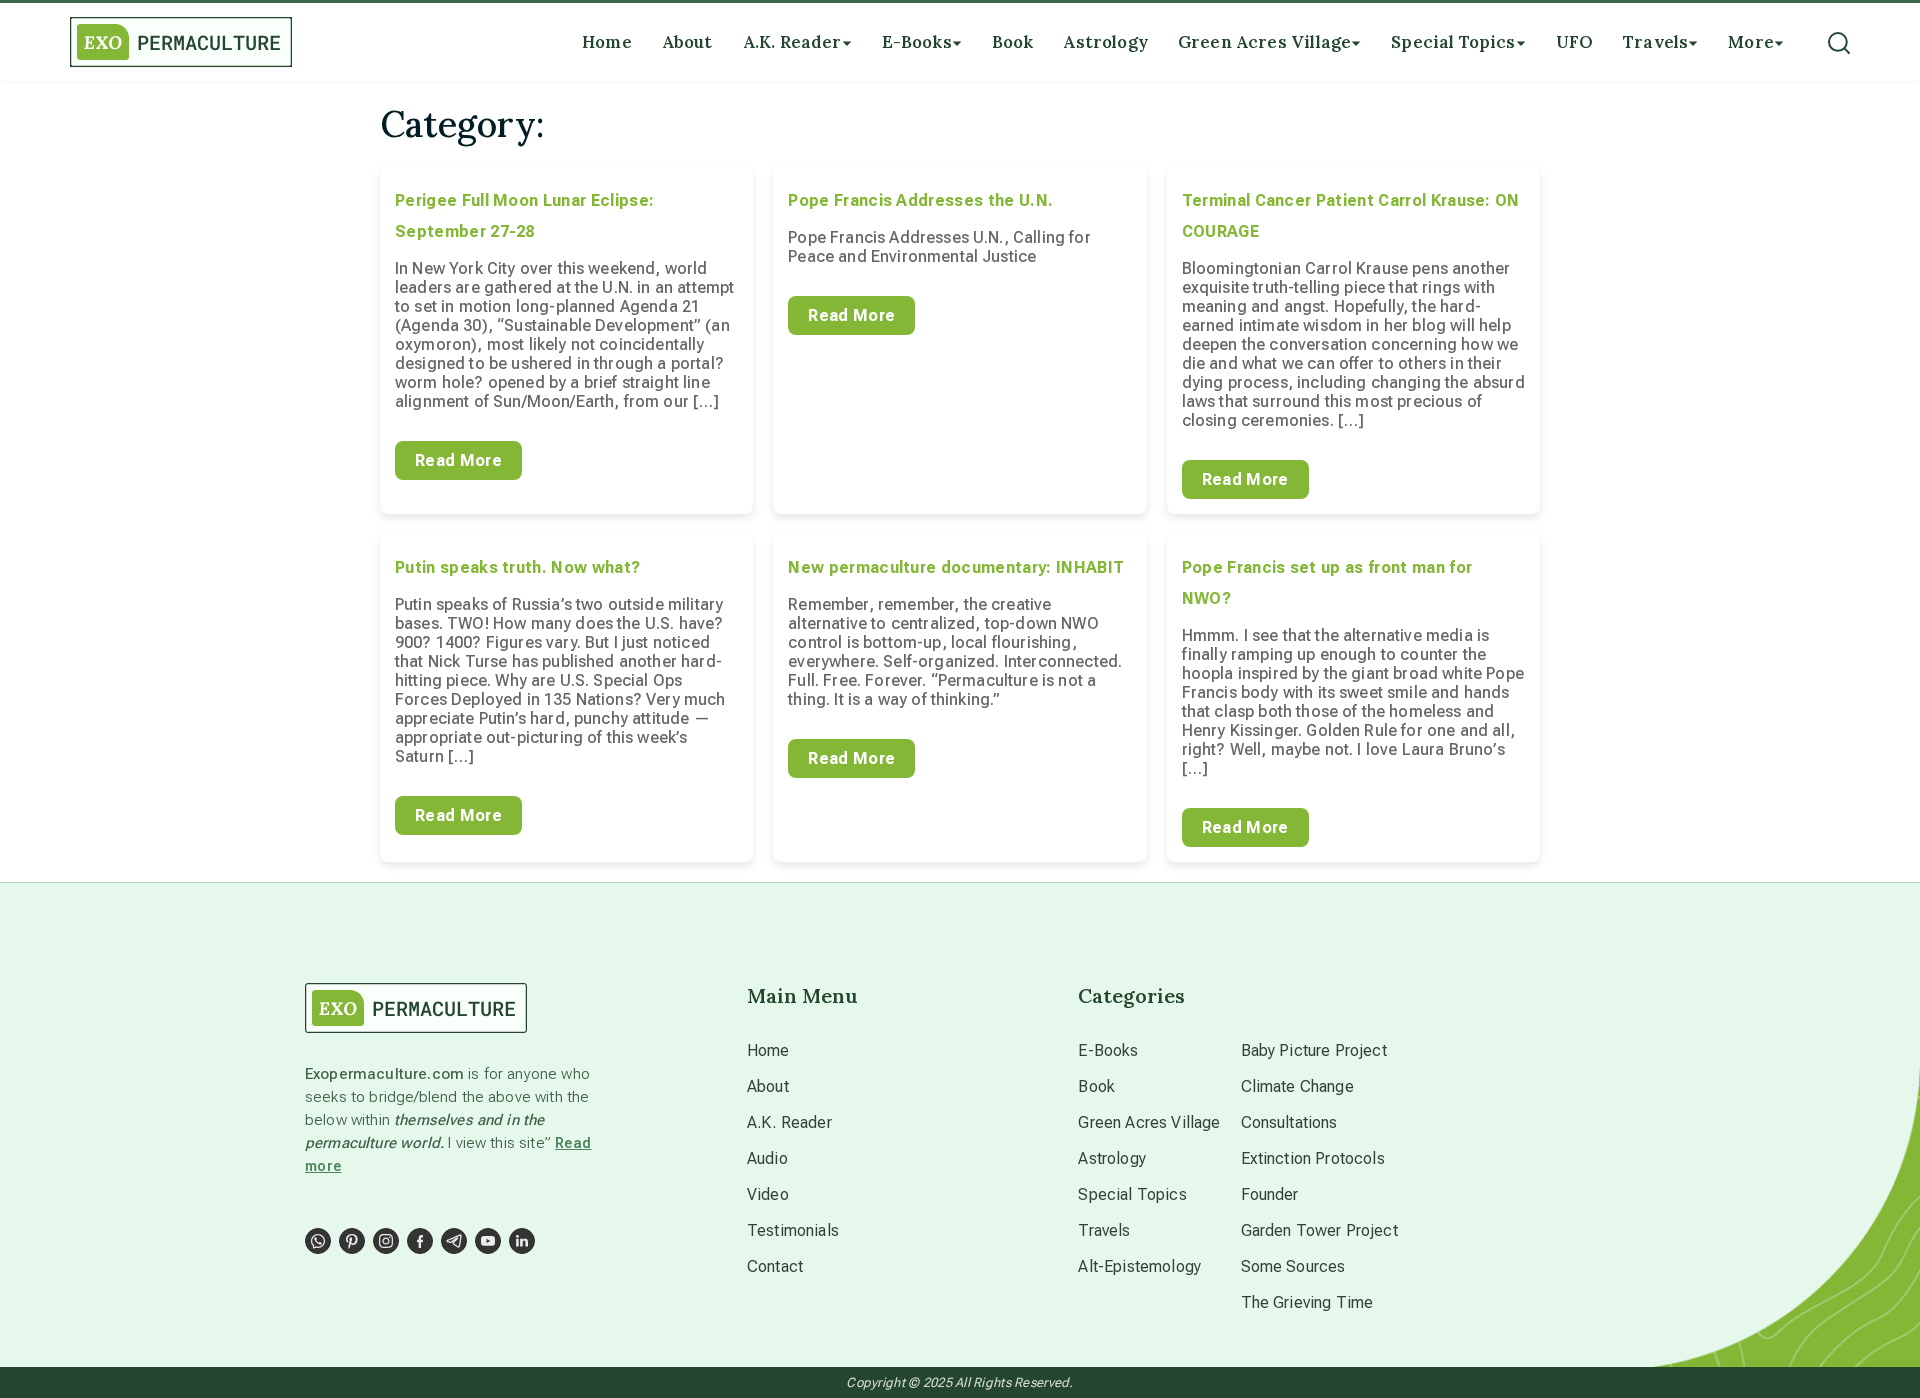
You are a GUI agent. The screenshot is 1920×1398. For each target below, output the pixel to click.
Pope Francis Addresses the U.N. (920, 200)
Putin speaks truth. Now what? (517, 567)
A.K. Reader (789, 1122)
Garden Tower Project (1319, 1230)
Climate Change (1297, 1086)
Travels (1104, 1230)
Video (768, 1194)
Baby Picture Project (1314, 1050)
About (768, 1086)
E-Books (1108, 1050)
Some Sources (1293, 1266)
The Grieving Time (1307, 1302)
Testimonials (793, 1230)
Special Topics (1132, 1194)
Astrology (1111, 1158)
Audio (767, 1158)
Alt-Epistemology (1139, 1266)
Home (768, 1050)
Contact (775, 1266)
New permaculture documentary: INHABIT (956, 567)
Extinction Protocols (1313, 1158)
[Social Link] (318, 1241)
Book (1096, 1086)
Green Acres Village (1149, 1122)
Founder (1270, 1194)
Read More (458, 460)
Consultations (1289, 1122)
